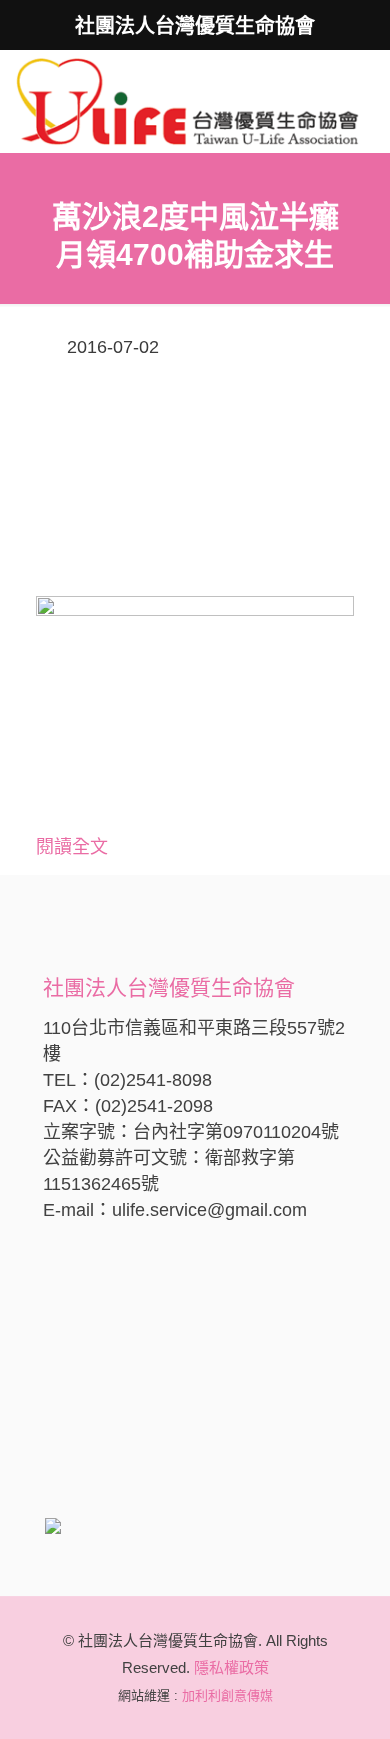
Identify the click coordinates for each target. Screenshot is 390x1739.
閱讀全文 (72, 847)
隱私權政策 (231, 1667)
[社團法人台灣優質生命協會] (187, 100)
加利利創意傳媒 (227, 1695)
